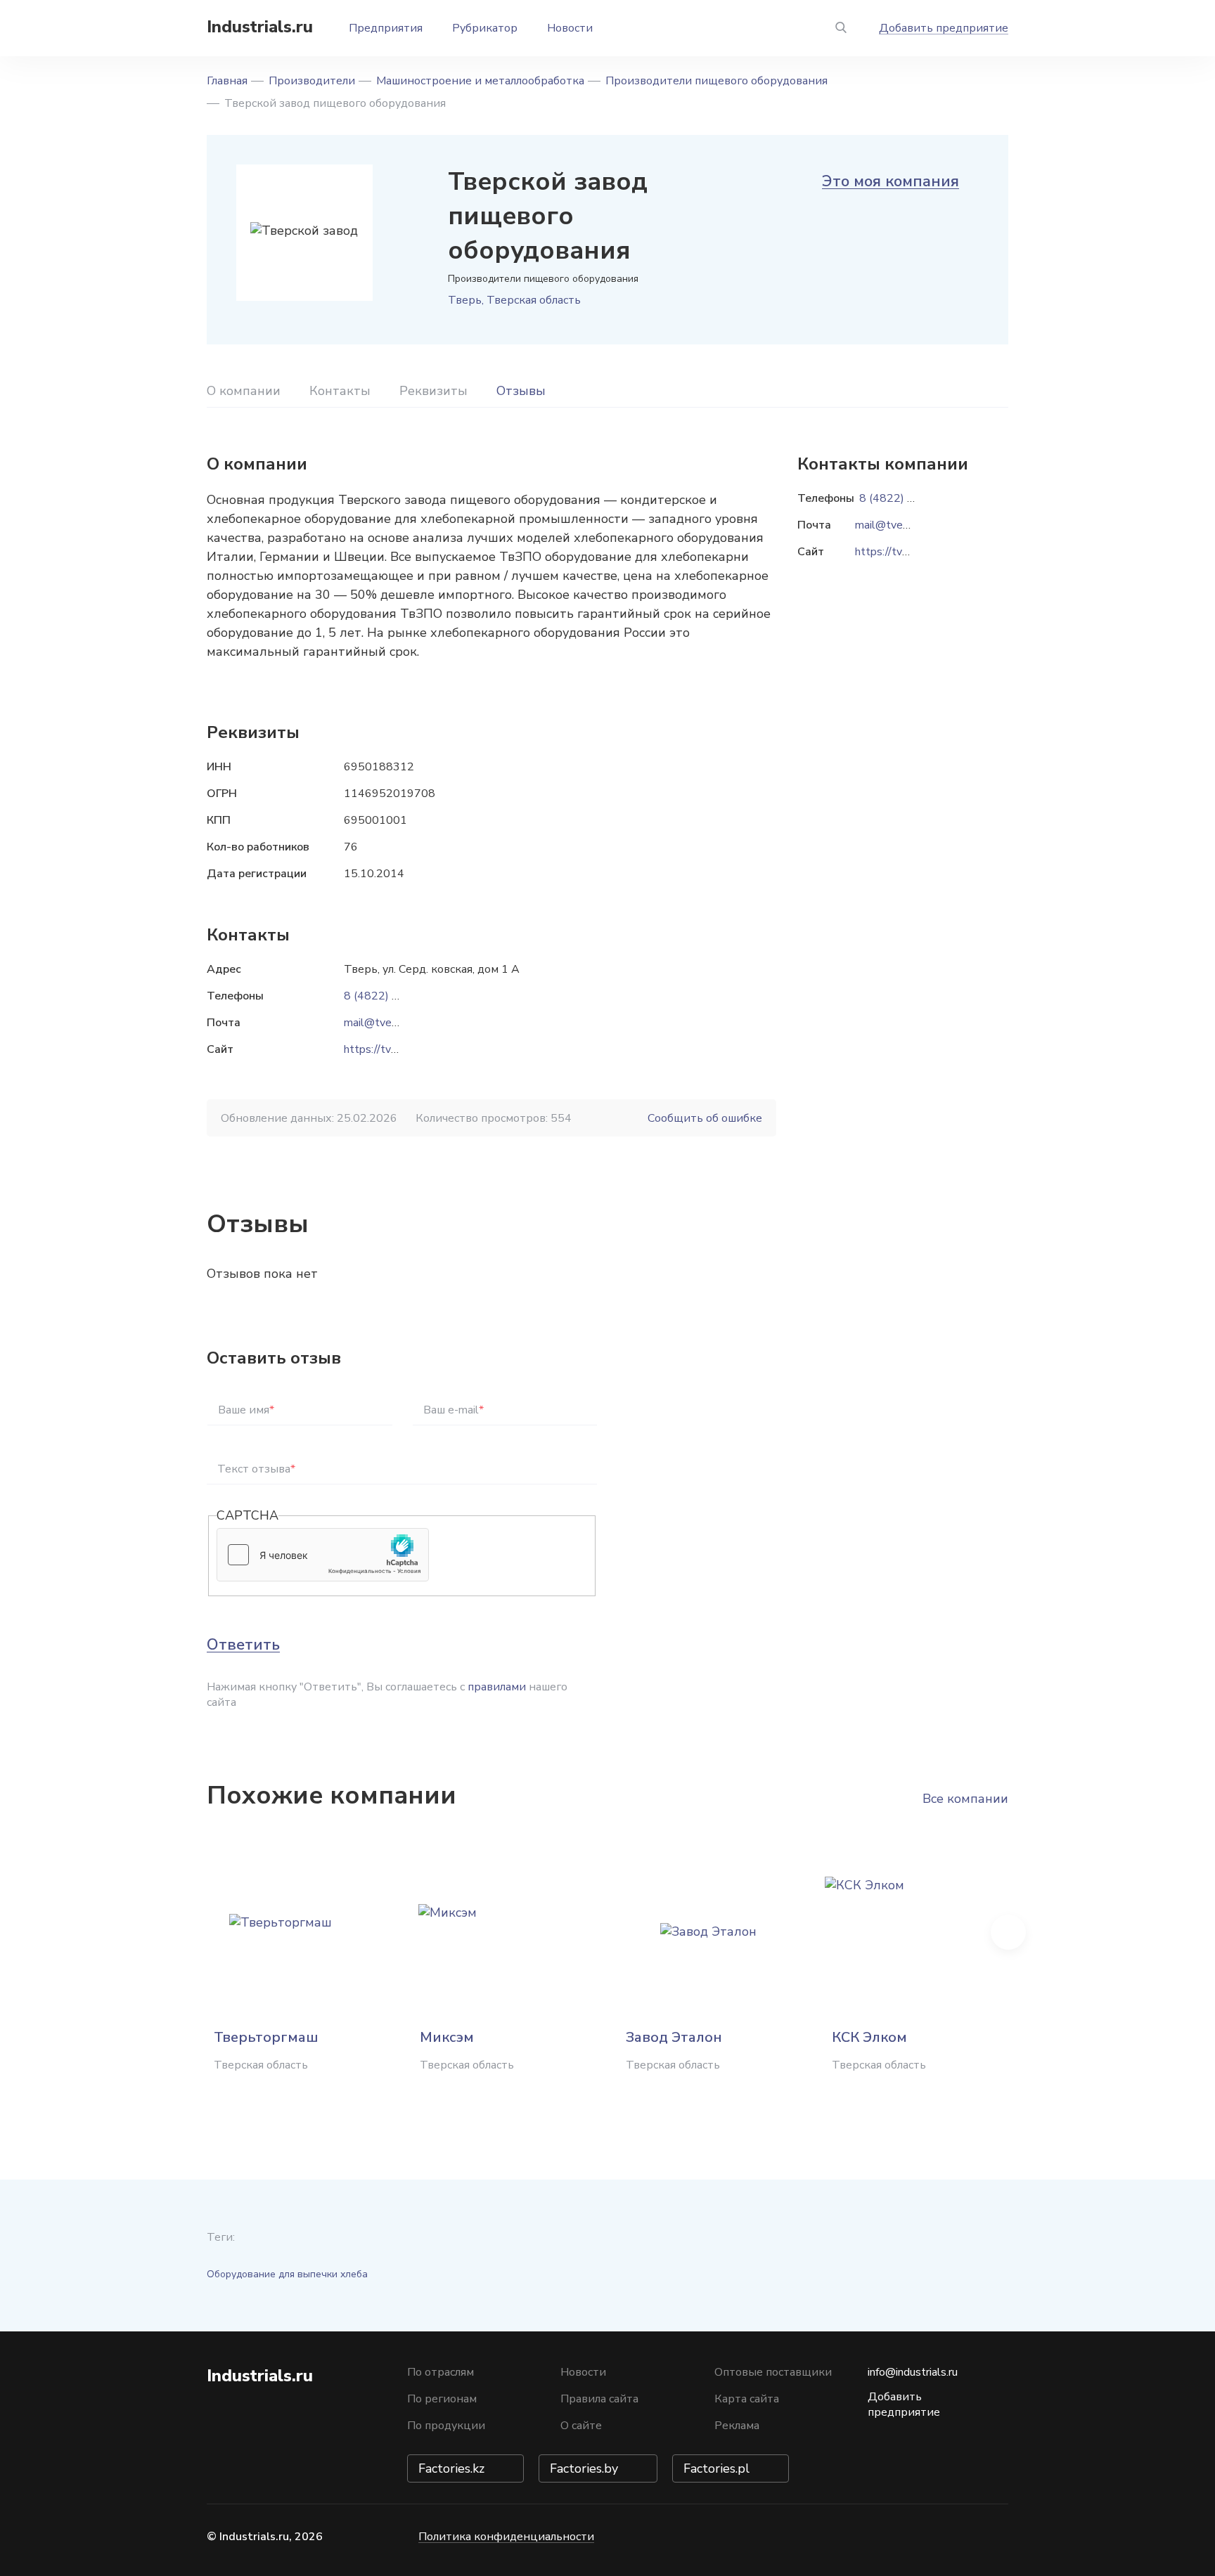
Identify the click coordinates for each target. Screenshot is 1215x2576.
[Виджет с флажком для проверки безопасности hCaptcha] (323, 1555)
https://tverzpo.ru (387, 1049)
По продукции (446, 2426)
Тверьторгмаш (266, 2037)
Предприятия (386, 28)
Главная (227, 81)
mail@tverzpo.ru (384, 1023)
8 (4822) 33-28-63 (393, 996)
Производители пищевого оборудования (716, 81)
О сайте (581, 2426)
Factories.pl (716, 2468)
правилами (497, 1687)
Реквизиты (433, 391)
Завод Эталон (674, 2037)
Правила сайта (599, 2399)
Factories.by (584, 2468)
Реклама (737, 2426)
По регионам (442, 2399)
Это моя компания (891, 181)
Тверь (465, 300)
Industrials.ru (260, 27)
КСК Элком (869, 2037)
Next (1008, 1932)
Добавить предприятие (944, 28)
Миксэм (447, 2037)
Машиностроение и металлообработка (480, 81)
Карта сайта (747, 2399)
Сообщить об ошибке (705, 1118)
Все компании (965, 1799)
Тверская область (534, 300)
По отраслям (441, 2372)
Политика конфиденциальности (506, 2537)
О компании (244, 391)
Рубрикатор (485, 28)
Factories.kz (451, 2468)
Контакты (340, 391)
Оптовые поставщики (773, 2372)
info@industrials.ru (913, 2372)
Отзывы (521, 391)
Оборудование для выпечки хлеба (287, 2274)
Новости (570, 28)
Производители (312, 81)
